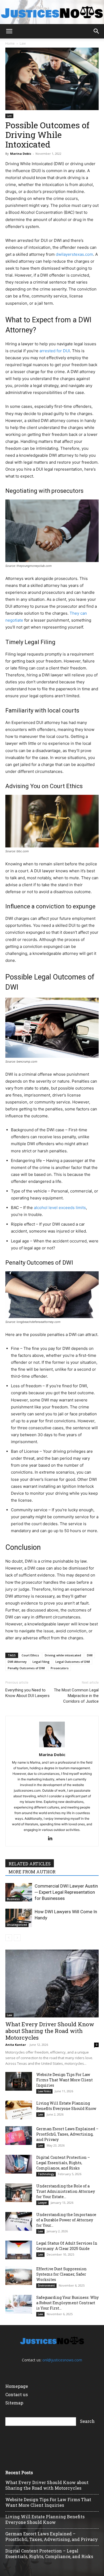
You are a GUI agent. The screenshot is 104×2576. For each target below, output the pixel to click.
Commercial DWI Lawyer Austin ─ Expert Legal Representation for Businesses (66, 1892)
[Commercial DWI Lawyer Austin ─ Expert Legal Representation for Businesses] (19, 1892)
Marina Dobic (21, 154)
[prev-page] (9, 1938)
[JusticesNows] (52, 12)
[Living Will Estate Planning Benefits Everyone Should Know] (19, 2110)
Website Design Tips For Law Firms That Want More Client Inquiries (65, 2080)
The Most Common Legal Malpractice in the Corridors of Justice (76, 1696)
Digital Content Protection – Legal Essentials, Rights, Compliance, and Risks (63, 2163)
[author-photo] (52, 1747)
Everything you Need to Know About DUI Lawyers (27, 1693)
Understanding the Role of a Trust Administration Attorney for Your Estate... (66, 2191)
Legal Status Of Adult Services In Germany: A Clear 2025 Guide (67, 2246)
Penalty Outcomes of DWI (26, 1668)
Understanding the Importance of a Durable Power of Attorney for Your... (66, 2220)
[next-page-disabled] (17, 1938)
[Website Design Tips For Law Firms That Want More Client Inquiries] (19, 2081)
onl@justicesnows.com (62, 2360)
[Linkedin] (52, 1839)
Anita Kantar (16, 2045)
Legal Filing (41, 1662)
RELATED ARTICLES (30, 1864)
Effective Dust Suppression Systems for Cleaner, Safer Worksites (61, 2274)
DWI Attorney (17, 1662)
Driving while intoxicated (63, 1655)
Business (13, 1899)
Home (10, 43)
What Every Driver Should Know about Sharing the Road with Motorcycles (50, 2031)
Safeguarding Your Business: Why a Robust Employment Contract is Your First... (67, 2303)
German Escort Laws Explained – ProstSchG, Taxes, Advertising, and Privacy (67, 2134)
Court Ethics (30, 1655)
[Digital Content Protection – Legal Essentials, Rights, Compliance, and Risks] (19, 2164)
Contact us (17, 2394)
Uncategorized (17, 1925)
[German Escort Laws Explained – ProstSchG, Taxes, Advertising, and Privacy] (19, 2136)
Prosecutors (60, 1668)
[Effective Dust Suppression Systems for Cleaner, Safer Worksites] (19, 2276)
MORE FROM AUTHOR (32, 1872)
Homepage (17, 2386)
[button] (9, 31)
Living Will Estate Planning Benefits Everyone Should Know (66, 2106)
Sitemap (14, 2403)
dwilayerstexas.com (74, 254)
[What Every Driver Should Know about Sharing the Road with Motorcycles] (52, 1984)
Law (23, 43)
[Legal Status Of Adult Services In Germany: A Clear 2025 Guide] (19, 2250)
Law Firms (44, 2091)
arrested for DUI (55, 351)
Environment (46, 2286)
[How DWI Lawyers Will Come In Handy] (19, 1918)
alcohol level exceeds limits (60, 1208)
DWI (90, 1655)
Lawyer (42, 2203)
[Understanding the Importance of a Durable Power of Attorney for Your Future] (19, 2221)
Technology (46, 2174)
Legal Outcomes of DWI (73, 1662)
